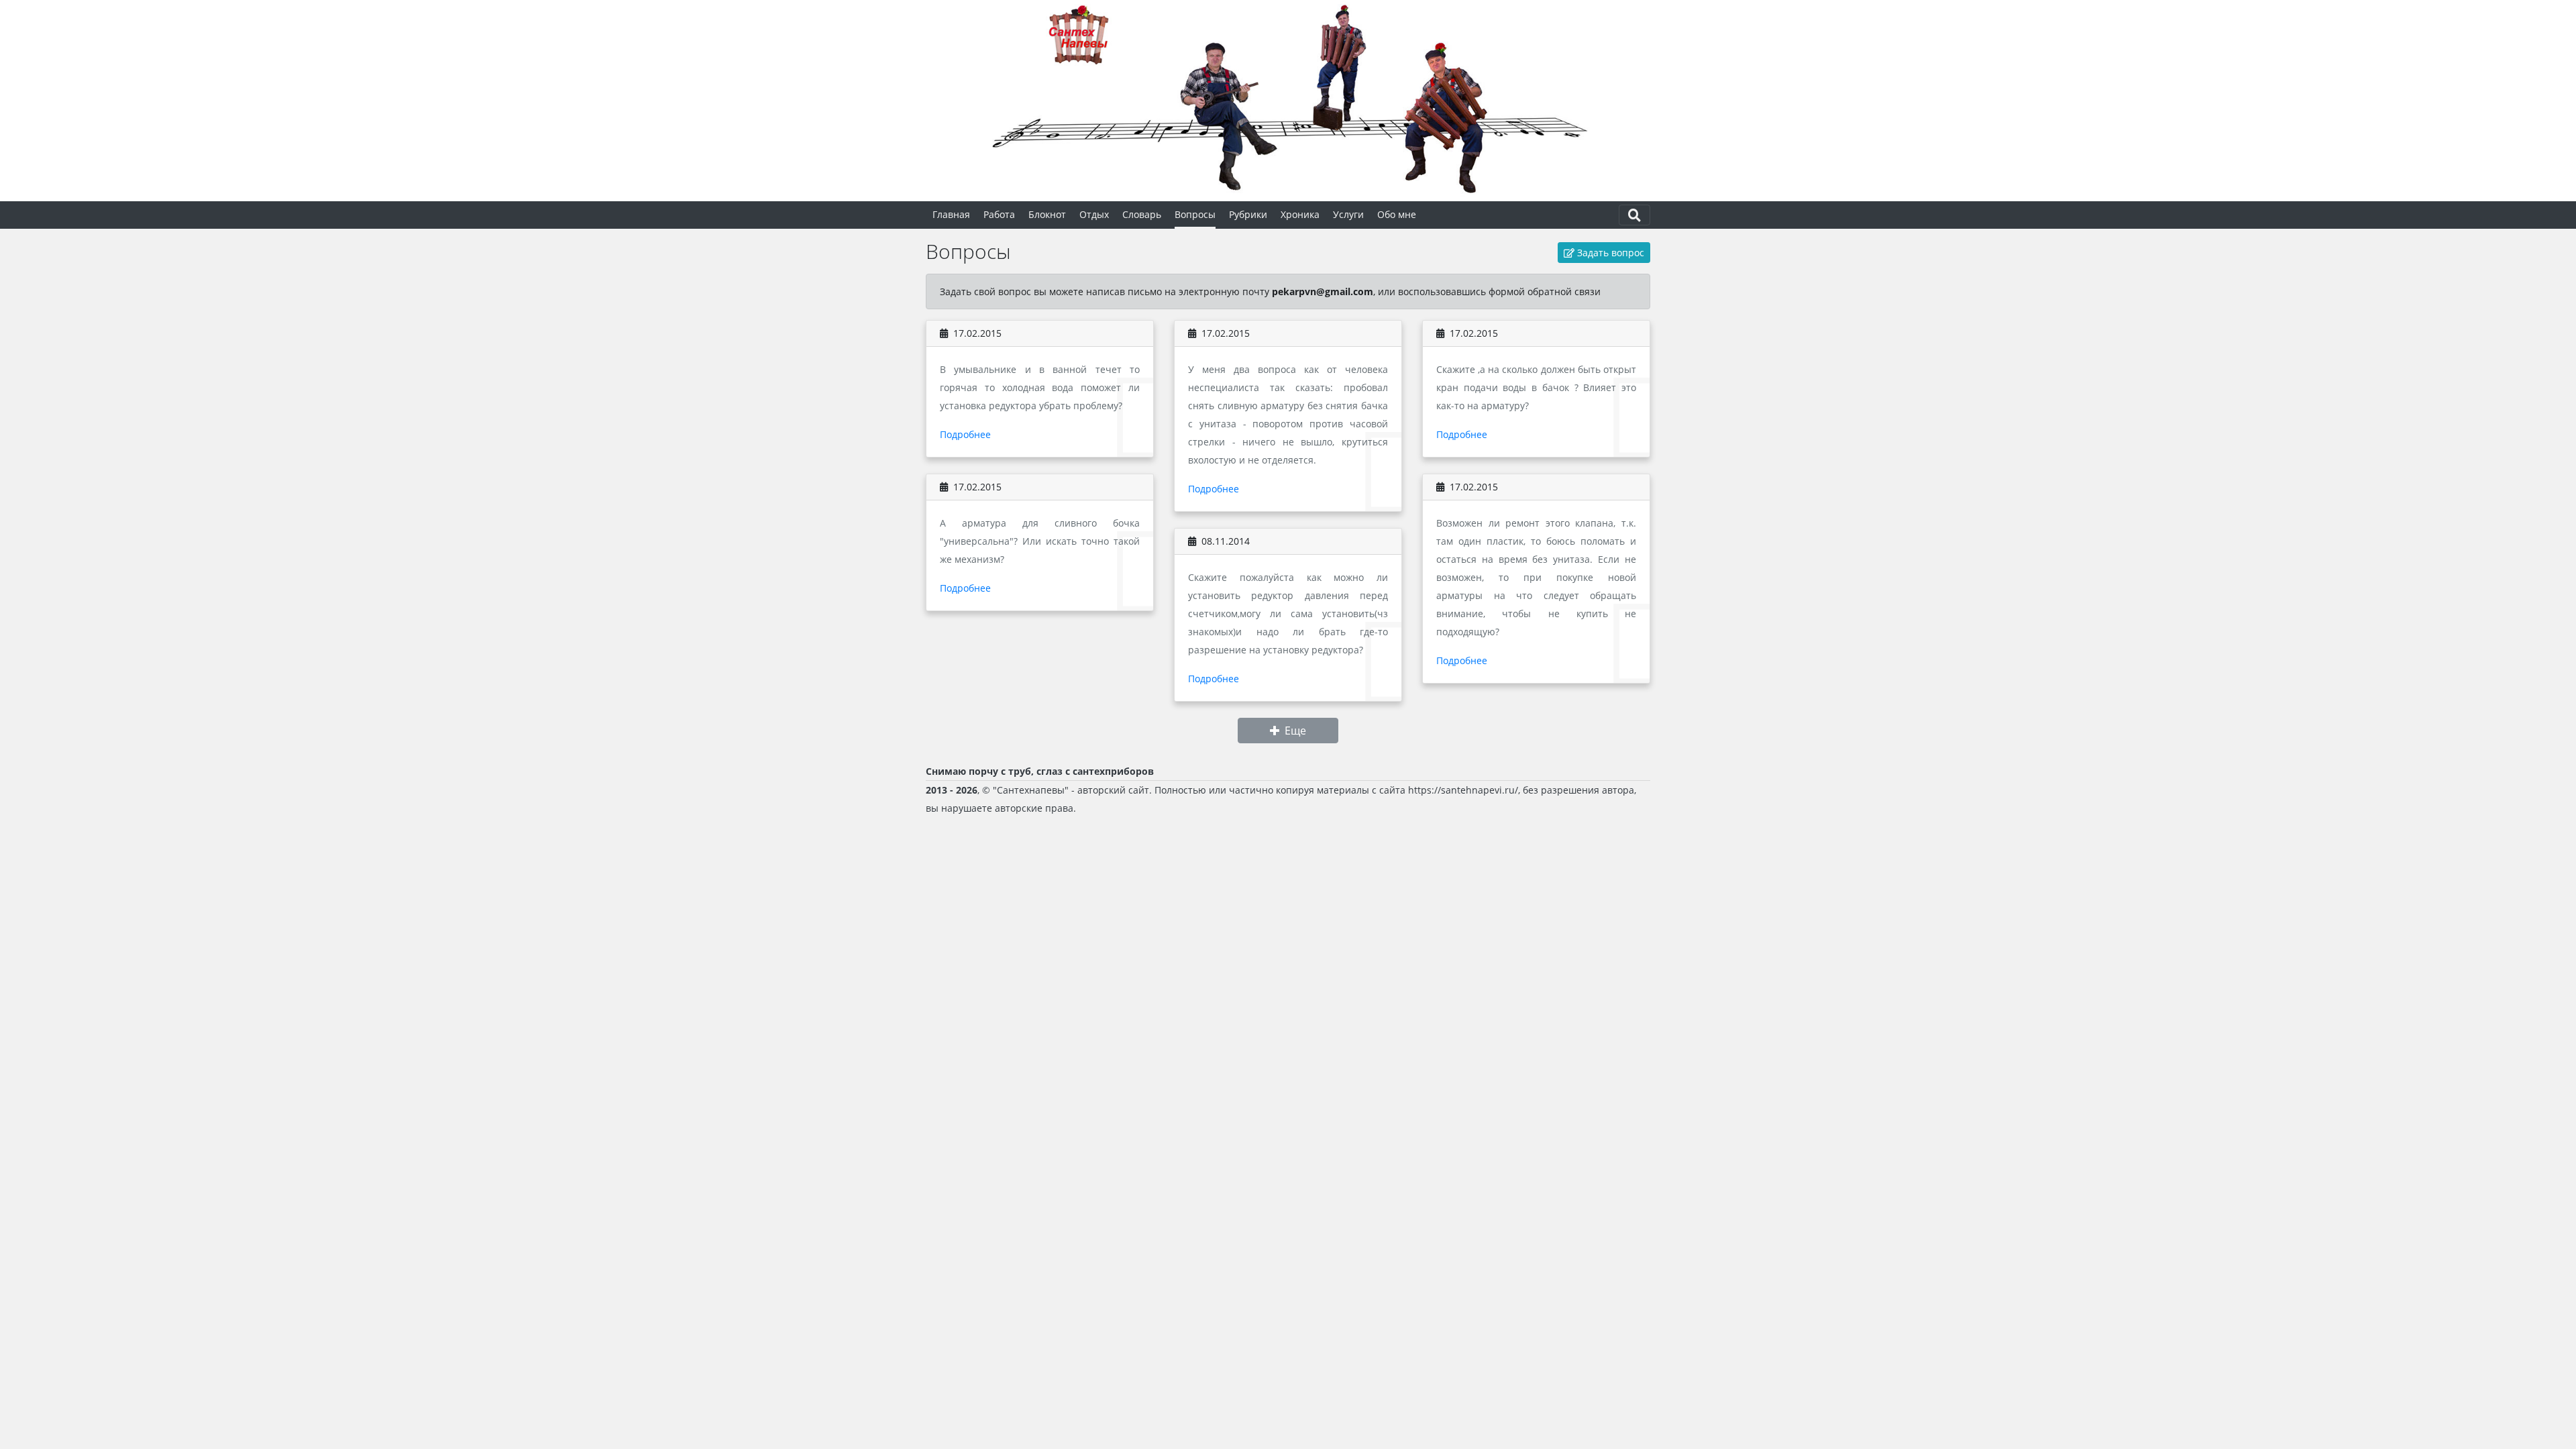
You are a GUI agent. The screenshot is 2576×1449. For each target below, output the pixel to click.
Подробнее (965, 434)
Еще (1295, 731)
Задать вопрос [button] (1609, 253)
